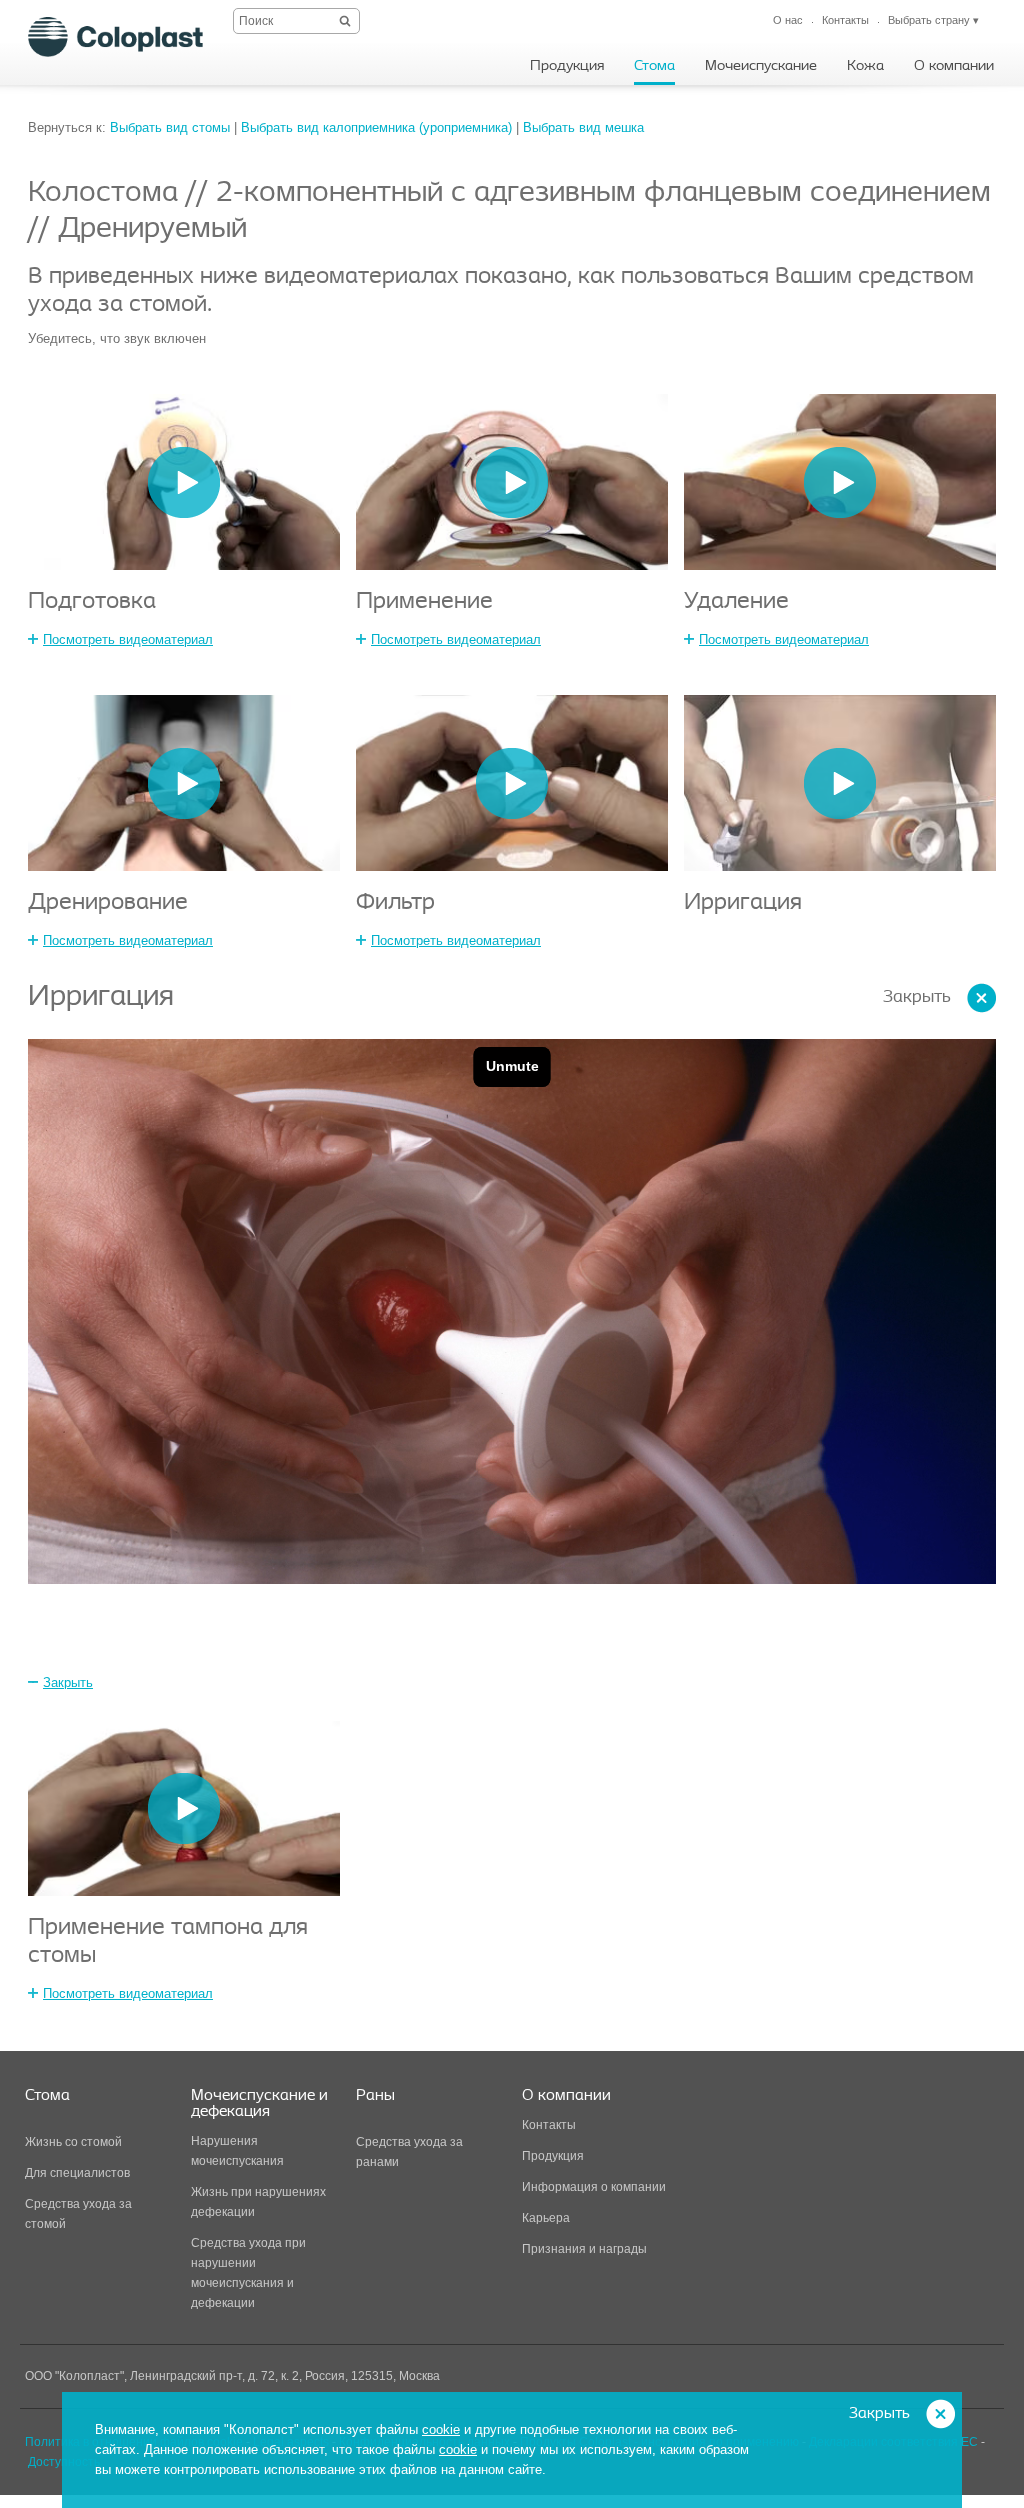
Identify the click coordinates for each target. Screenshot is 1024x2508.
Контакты (549, 2125)
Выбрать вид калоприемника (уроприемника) (376, 127)
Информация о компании (594, 2187)
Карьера (546, 2218)
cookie (441, 2429)
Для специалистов (77, 2173)
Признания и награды (584, 2249)
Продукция (553, 2156)
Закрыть (917, 997)
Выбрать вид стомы (170, 127)
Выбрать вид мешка (583, 127)
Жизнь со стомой (73, 2142)
